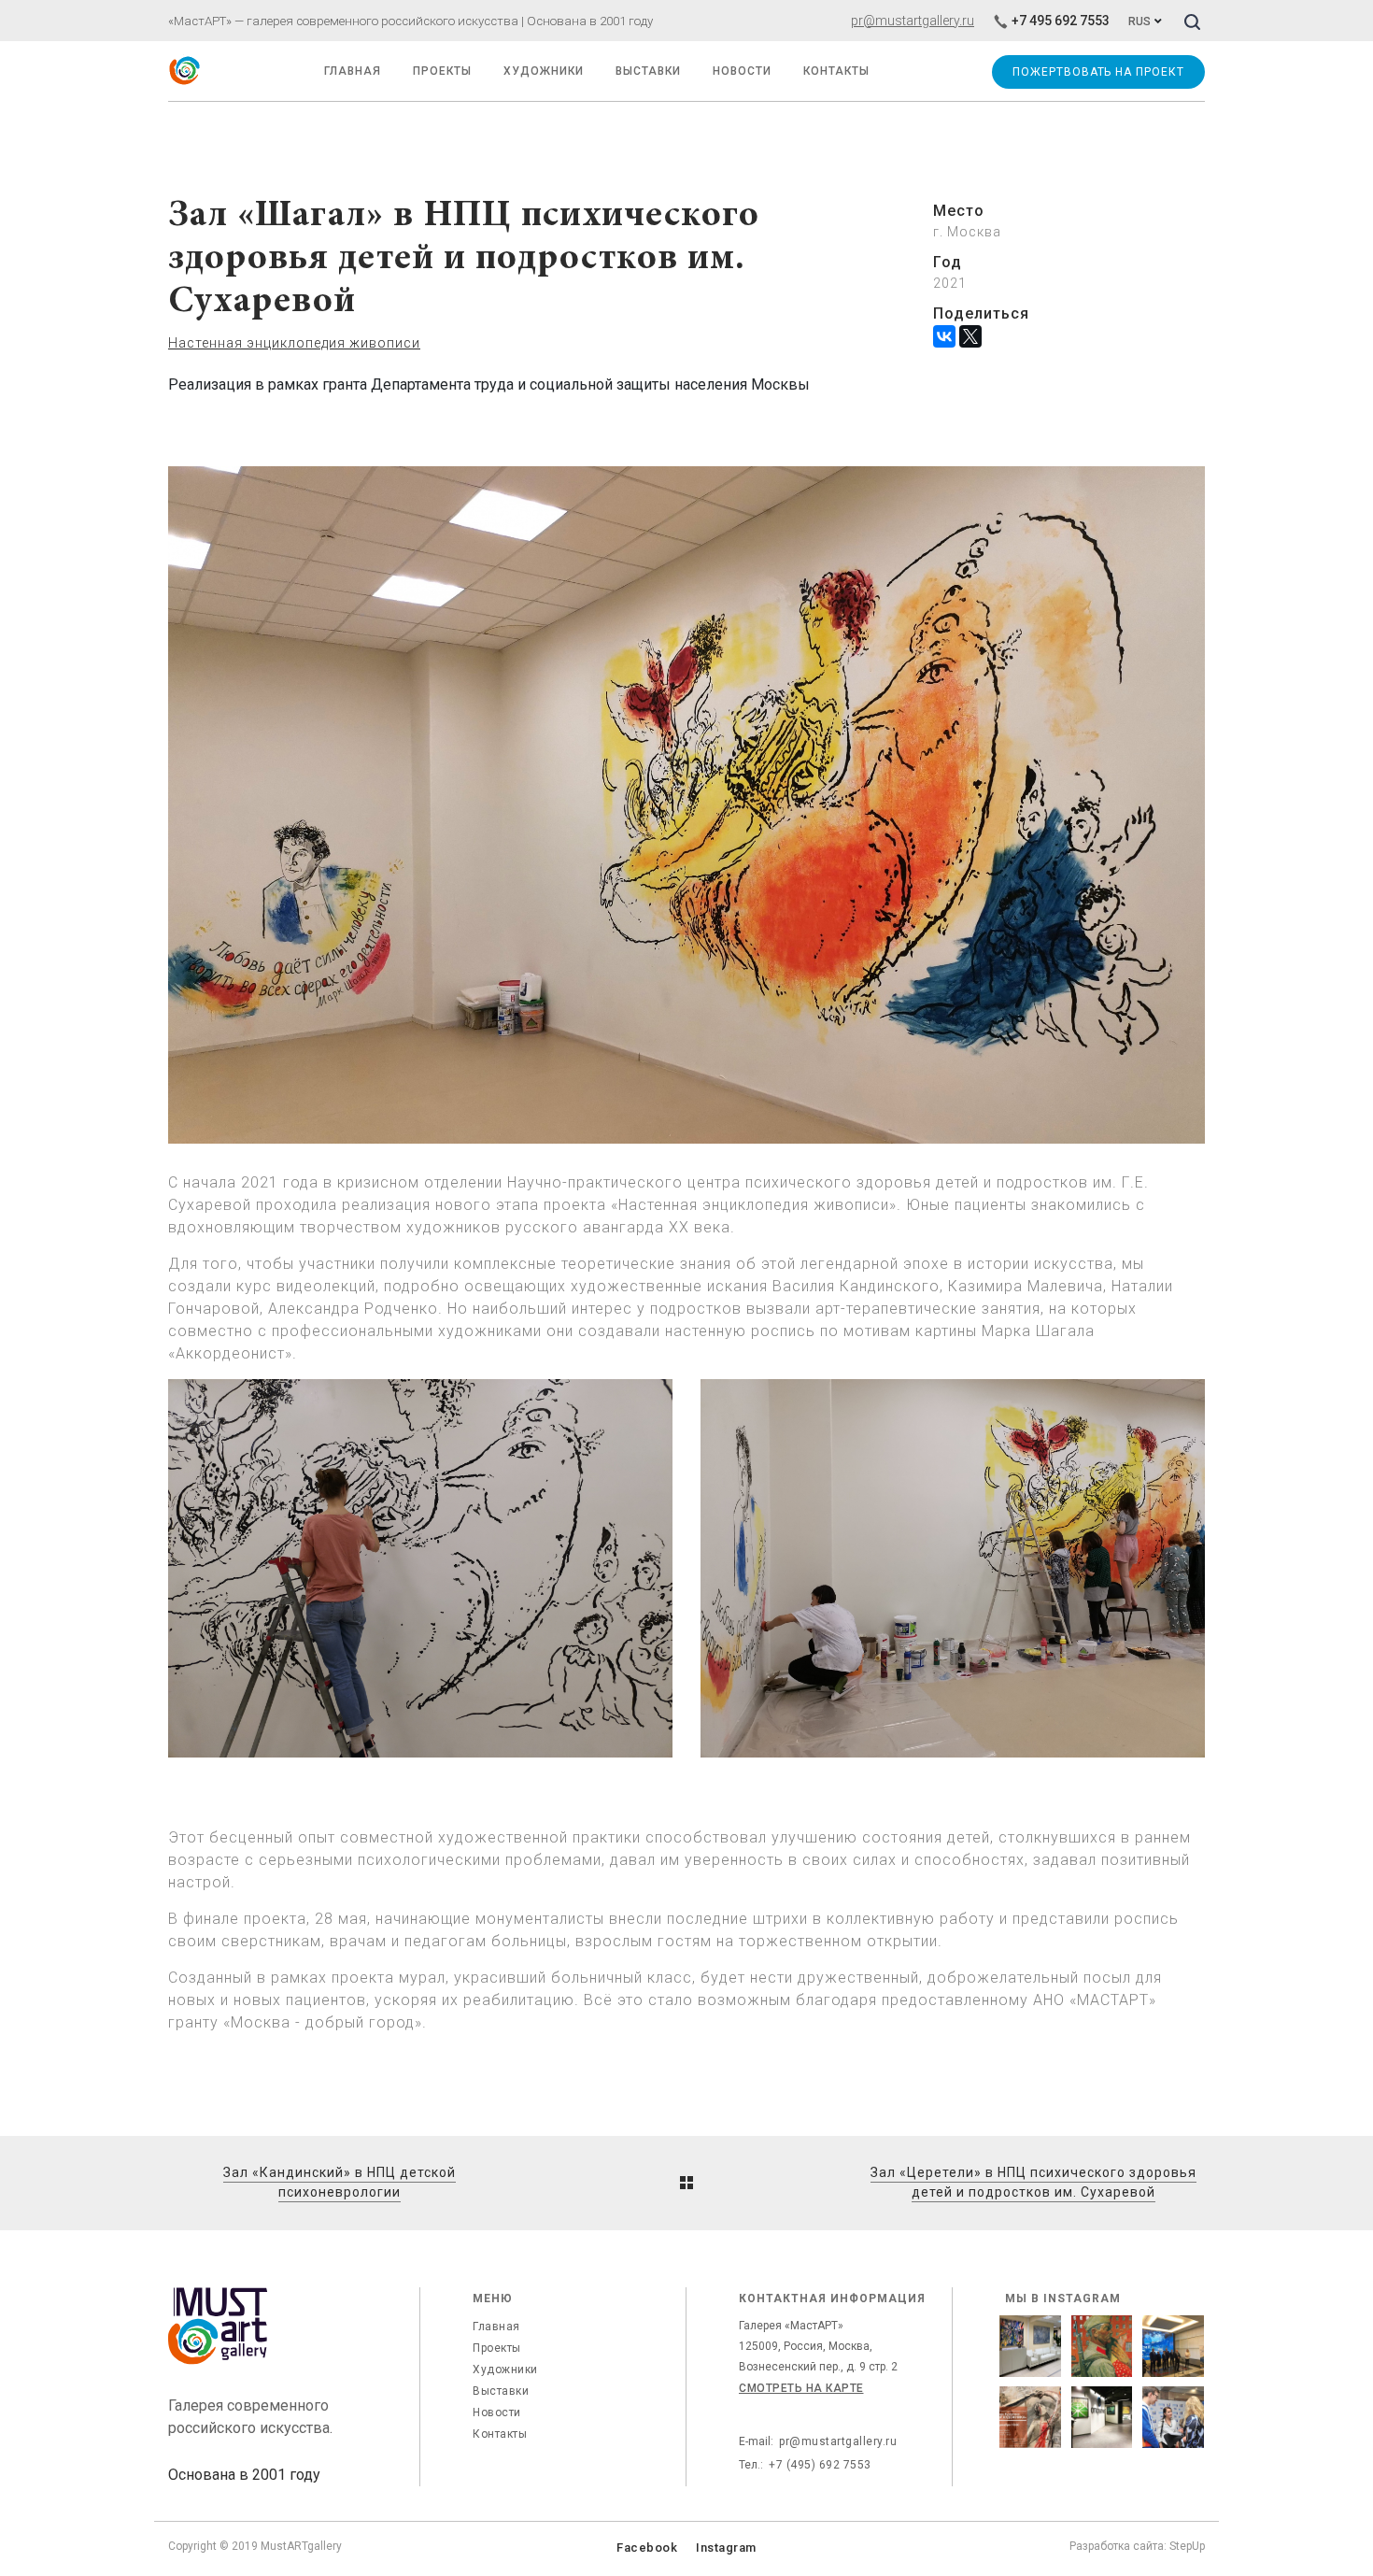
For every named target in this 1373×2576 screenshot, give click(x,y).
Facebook (647, 2548)
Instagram (726, 2548)
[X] (970, 336)
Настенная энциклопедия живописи (294, 343)
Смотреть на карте (801, 2388)
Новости (497, 2412)
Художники (544, 71)
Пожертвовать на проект (1098, 72)
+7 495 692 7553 (1061, 21)
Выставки (501, 2391)
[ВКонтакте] (944, 336)
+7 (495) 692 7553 (820, 2465)
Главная (496, 2327)
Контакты (500, 2434)
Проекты (442, 71)
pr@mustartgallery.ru (913, 21)
